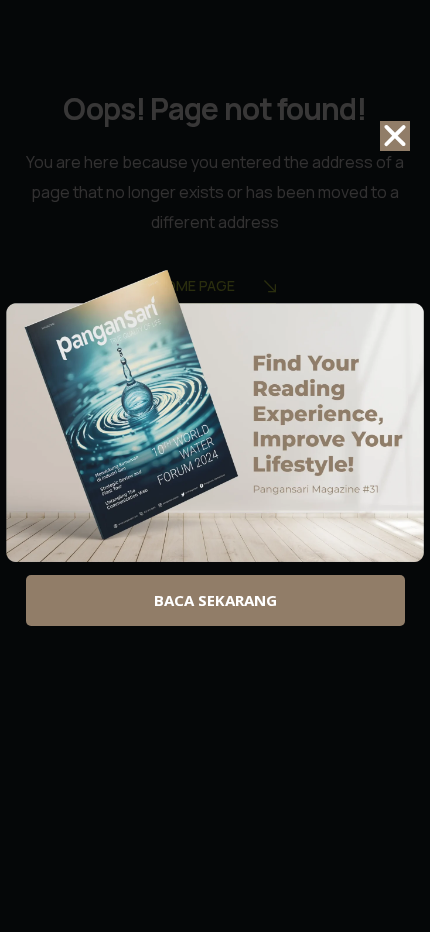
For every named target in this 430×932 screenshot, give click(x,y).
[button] (395, 136)
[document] (215, 466)
